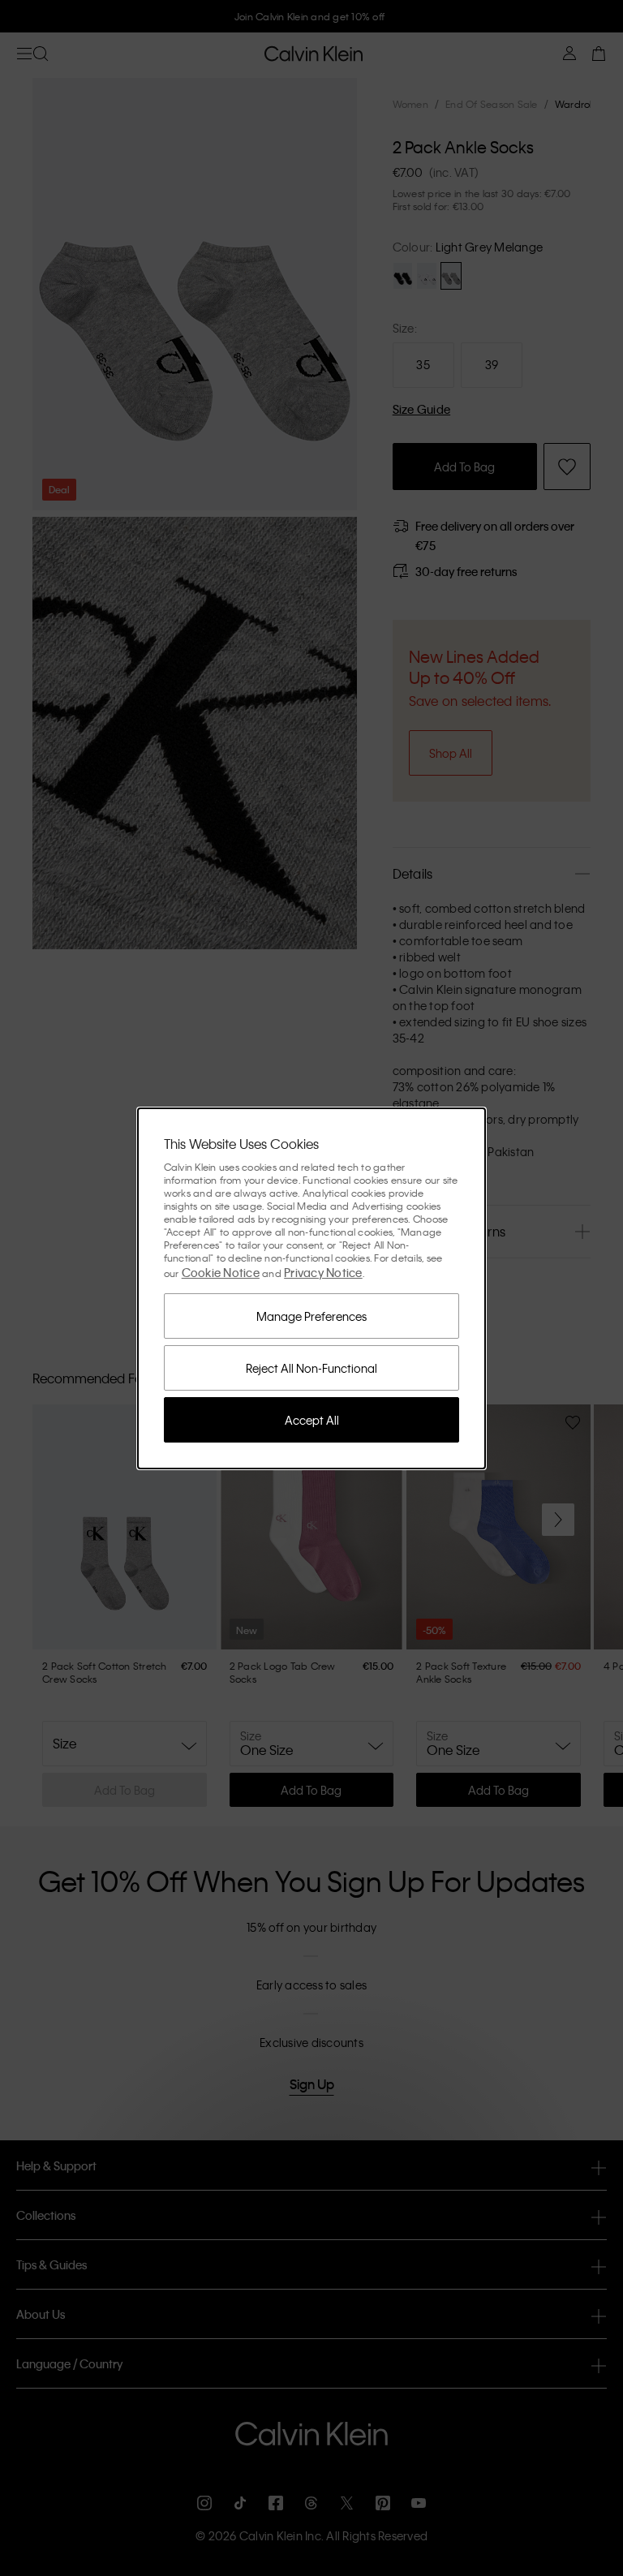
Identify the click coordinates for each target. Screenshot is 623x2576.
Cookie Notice (221, 1272)
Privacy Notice (323, 1272)
